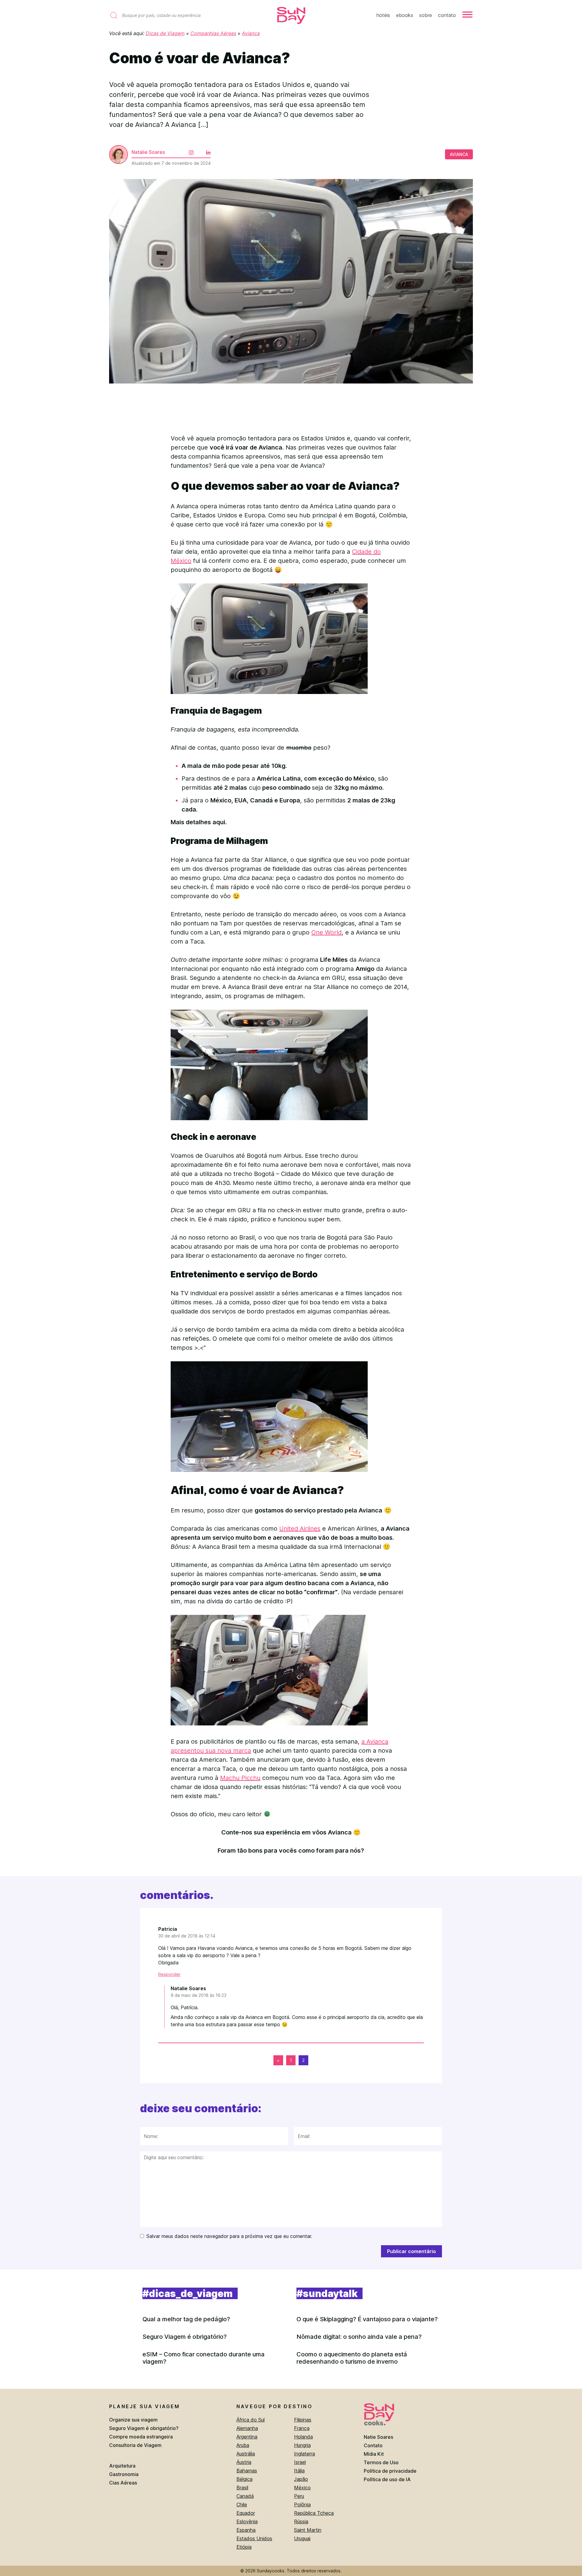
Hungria (302, 2445)
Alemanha (247, 2428)
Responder (169, 1974)
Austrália (246, 2454)
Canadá (245, 2496)
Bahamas (247, 2471)
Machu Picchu (240, 1778)
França (302, 2428)
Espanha (246, 2530)
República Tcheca (314, 2513)
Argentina (247, 2437)
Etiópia (244, 2547)
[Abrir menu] (467, 15)
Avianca (251, 33)
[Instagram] (186, 148)
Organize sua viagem (133, 2420)
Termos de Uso (381, 2462)
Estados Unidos (254, 2538)
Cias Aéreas (123, 2483)
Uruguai (302, 2538)
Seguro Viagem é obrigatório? (185, 2337)
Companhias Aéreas (213, 33)
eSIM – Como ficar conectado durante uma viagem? (204, 2358)
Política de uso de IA (387, 2479)
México (302, 2488)
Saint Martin (308, 2530)
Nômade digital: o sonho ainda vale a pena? (359, 2337)
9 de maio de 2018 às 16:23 (199, 1995)
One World (326, 932)
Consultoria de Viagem (135, 2445)
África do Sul (251, 2420)
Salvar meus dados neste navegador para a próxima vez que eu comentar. (229, 2236)
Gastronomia (124, 2474)
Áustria (244, 2462)
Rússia (301, 2521)
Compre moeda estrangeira (141, 2437)
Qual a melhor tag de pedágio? (186, 2319)
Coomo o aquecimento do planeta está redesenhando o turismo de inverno (352, 2358)
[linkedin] (203, 148)
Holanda (303, 2437)
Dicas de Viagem (165, 33)
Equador (246, 2513)
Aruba (243, 2445)
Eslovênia (247, 2521)
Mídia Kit (374, 2454)
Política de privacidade (390, 2471)
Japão (301, 2479)
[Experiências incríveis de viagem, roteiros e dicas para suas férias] (291, 16)
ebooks (405, 15)
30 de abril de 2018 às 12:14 (187, 1936)
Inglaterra (304, 2454)
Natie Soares (378, 2437)
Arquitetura (122, 2466)
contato (447, 15)
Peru (299, 2496)
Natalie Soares (148, 152)
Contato (373, 2445)
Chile (242, 2505)
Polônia (302, 2505)
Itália (299, 2471)
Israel (300, 2462)
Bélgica (244, 2479)
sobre (426, 15)
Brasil (242, 2488)
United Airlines (300, 1529)
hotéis (383, 15)
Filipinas (303, 2420)
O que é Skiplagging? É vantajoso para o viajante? (367, 2319)
